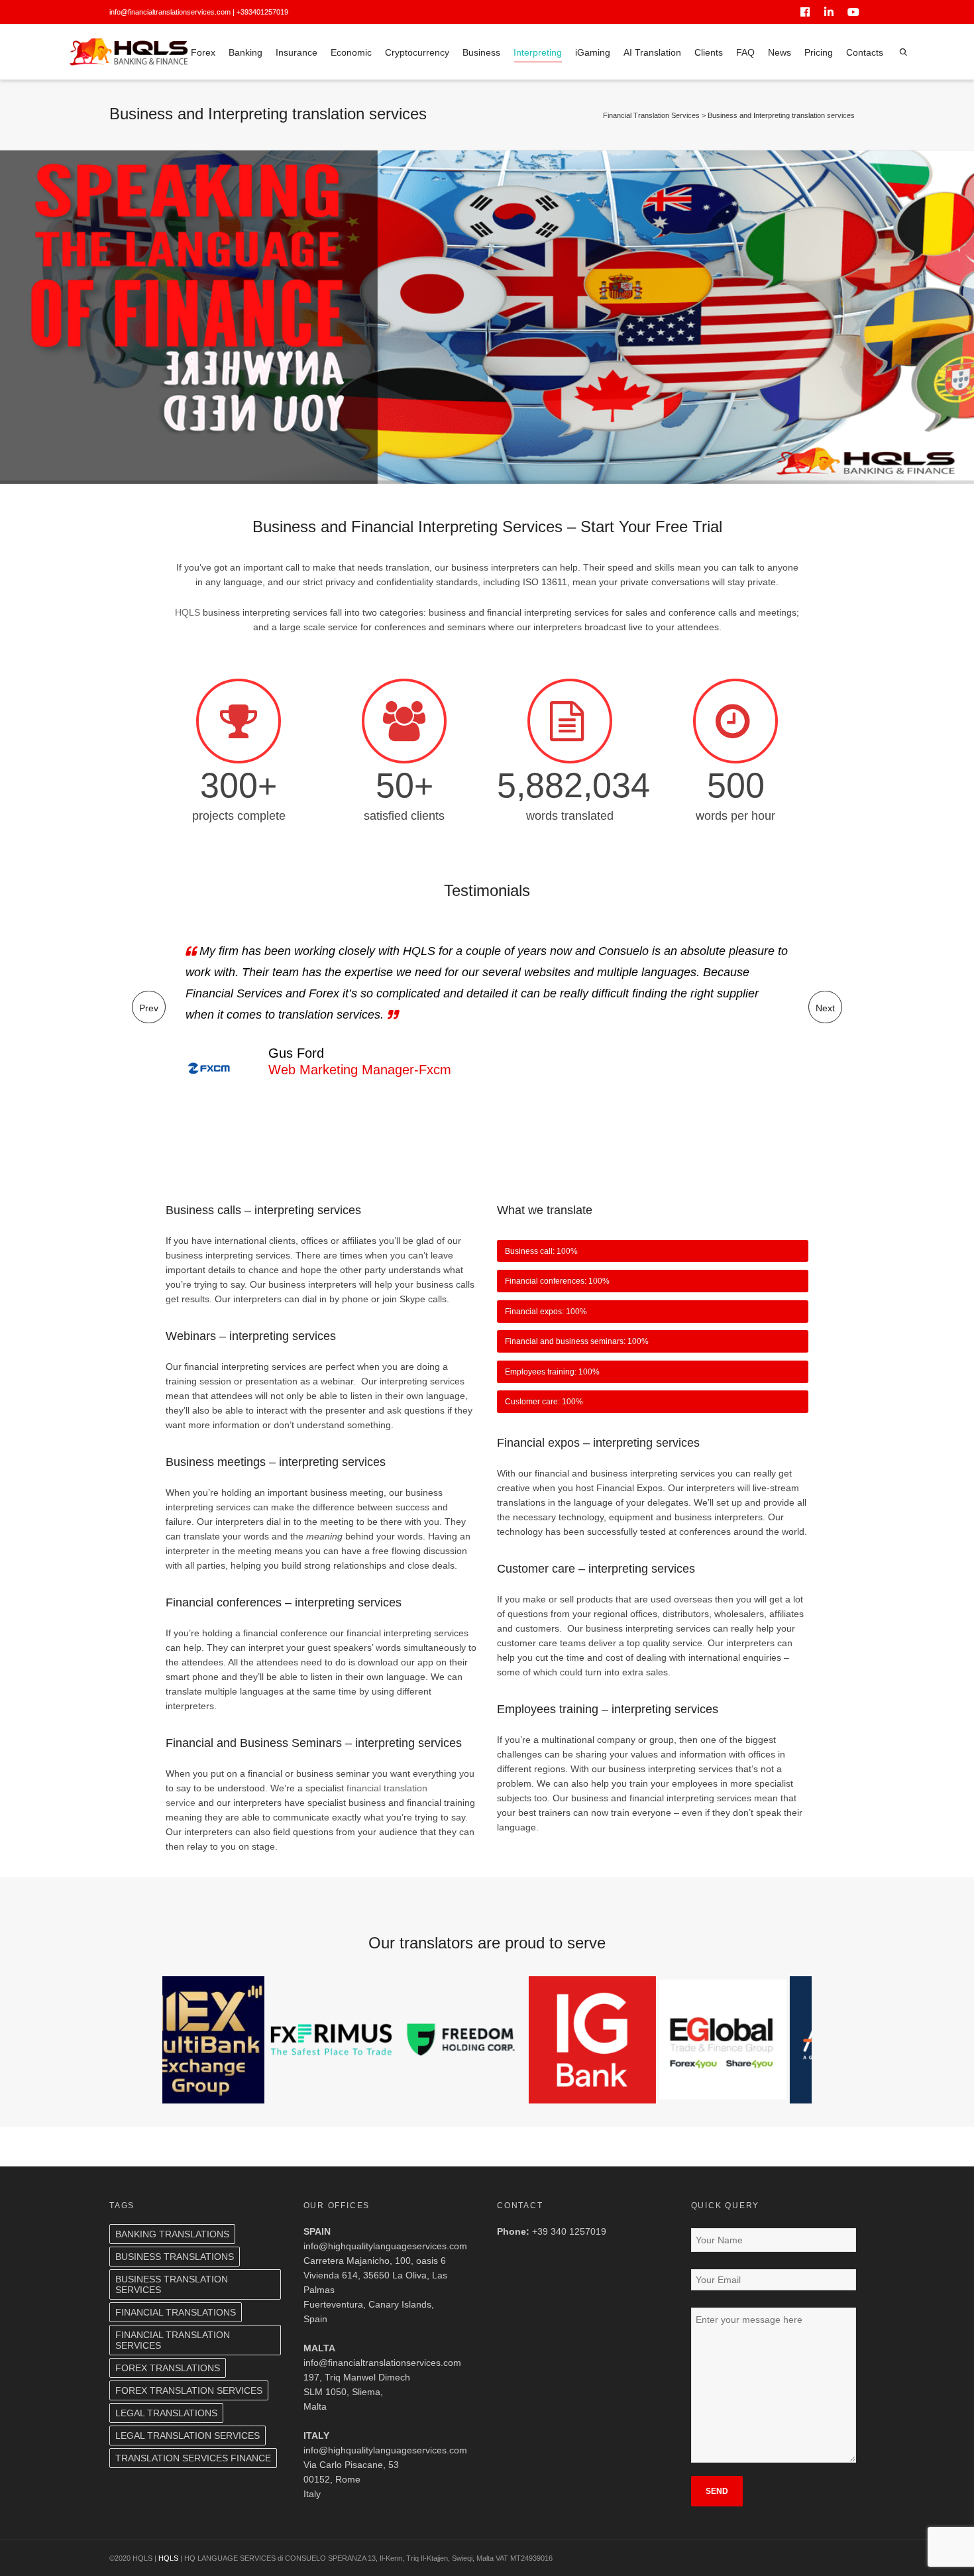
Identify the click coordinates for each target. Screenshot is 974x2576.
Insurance (297, 52)
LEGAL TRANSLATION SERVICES (188, 2436)
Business (481, 52)
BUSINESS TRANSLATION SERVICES (172, 2284)
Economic (351, 52)
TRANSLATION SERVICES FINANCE (193, 2458)
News (780, 52)
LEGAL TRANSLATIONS (166, 2413)
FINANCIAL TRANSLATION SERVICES (173, 2340)
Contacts (865, 52)
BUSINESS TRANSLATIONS (175, 2257)
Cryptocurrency (417, 52)
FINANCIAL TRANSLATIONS (176, 2312)
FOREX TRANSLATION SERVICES (189, 2390)
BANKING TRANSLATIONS (172, 2234)
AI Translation (652, 52)
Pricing (819, 52)
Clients (709, 52)
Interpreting (538, 52)
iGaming (593, 52)
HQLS (188, 612)
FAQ (745, 52)
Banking (245, 52)
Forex (203, 52)
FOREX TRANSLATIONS (168, 2368)
